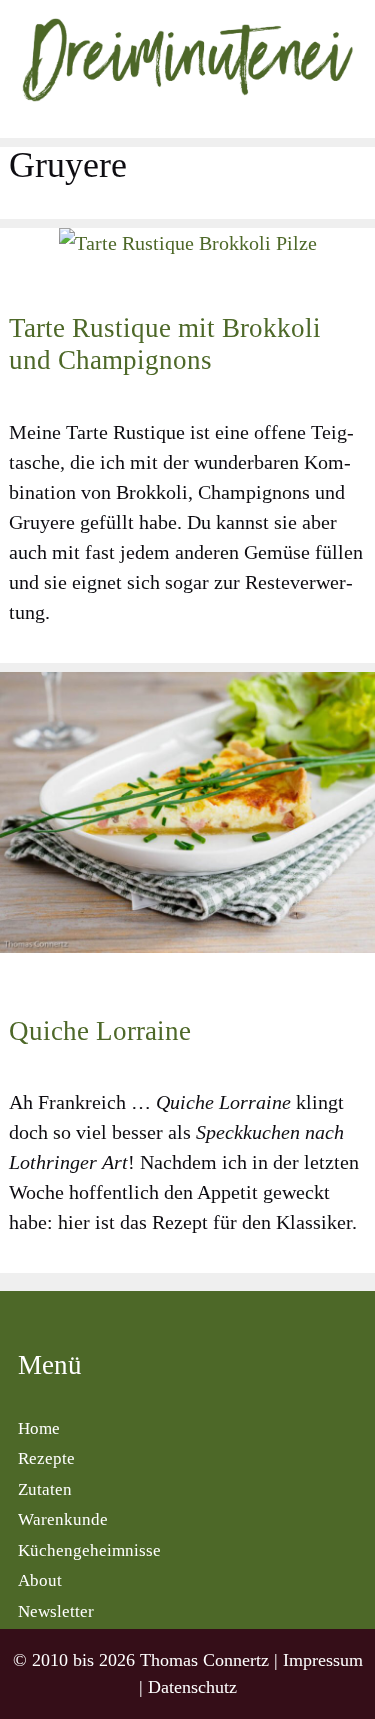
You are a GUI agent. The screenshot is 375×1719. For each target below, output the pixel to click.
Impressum (323, 1660)
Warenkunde (63, 1519)
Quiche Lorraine (100, 1031)
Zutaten (45, 1489)
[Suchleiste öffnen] (354, 120)
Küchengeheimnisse (89, 1550)
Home (39, 1428)
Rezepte (46, 1458)
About (40, 1580)
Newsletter (56, 1611)
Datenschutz (192, 1687)
